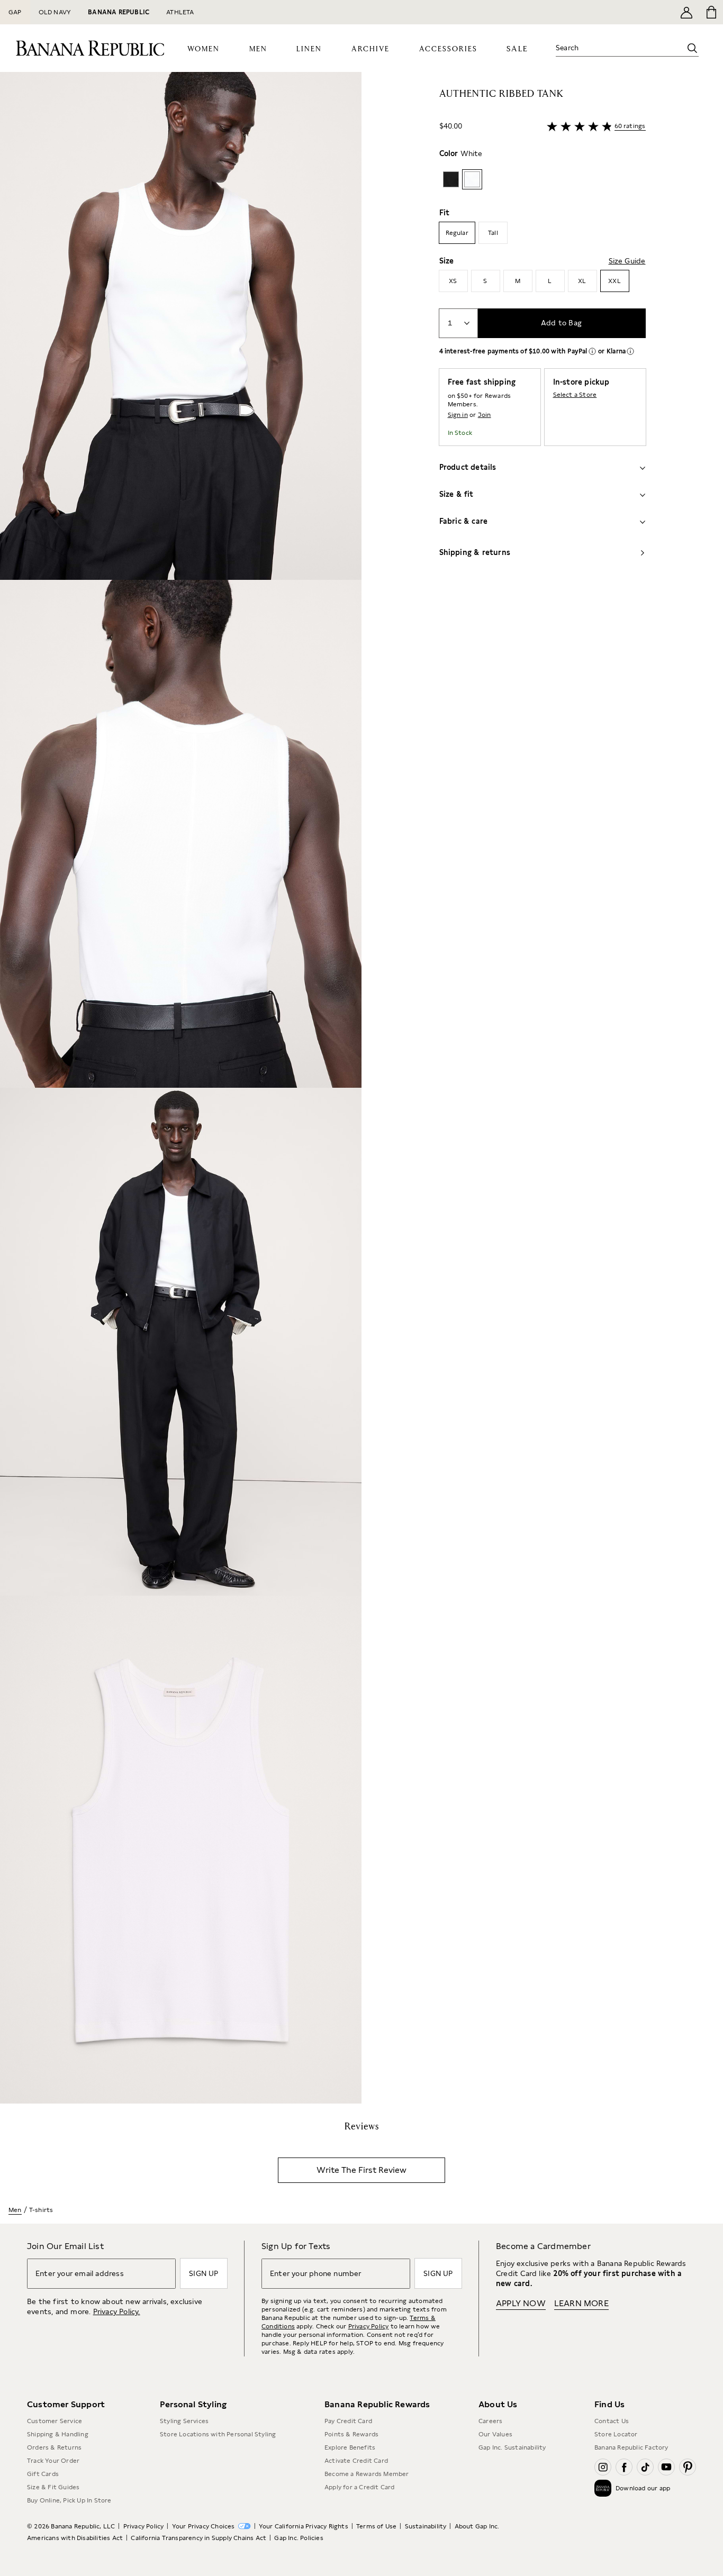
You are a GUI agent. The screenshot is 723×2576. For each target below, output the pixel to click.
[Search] (692, 48)
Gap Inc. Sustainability (512, 2447)
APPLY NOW (521, 2303)
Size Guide (627, 261)
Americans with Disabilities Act (75, 2538)
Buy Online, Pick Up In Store (69, 2500)
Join (485, 415)
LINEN (309, 49)
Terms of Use (376, 2526)
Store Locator (616, 2434)
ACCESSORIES (448, 49)
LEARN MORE (581, 2303)
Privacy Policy (369, 2326)
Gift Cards (43, 2474)
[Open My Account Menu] (686, 12)
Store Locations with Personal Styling (218, 2434)
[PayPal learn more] (592, 351)
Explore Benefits (350, 2447)
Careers (490, 2421)
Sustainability (426, 2526)
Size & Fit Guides (53, 2487)
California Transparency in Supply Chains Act (198, 2538)
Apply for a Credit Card (360, 2487)
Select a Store (575, 395)
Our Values (495, 2434)
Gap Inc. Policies (299, 2538)
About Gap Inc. (477, 2526)
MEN (258, 49)
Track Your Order (53, 2461)
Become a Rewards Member (367, 2474)
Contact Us (612, 2421)
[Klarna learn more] (630, 351)
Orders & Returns (54, 2447)
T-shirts (41, 2210)
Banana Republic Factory (631, 2447)
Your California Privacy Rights (304, 2526)
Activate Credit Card (356, 2461)
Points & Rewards (351, 2434)
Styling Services (184, 2421)
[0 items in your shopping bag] (711, 12)
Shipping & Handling (58, 2434)
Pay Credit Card (348, 2421)
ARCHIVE (370, 49)
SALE (517, 49)
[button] (181, 1088)
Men (15, 2210)
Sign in (458, 415)
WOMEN (204, 49)
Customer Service (55, 2421)
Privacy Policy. (117, 2311)
